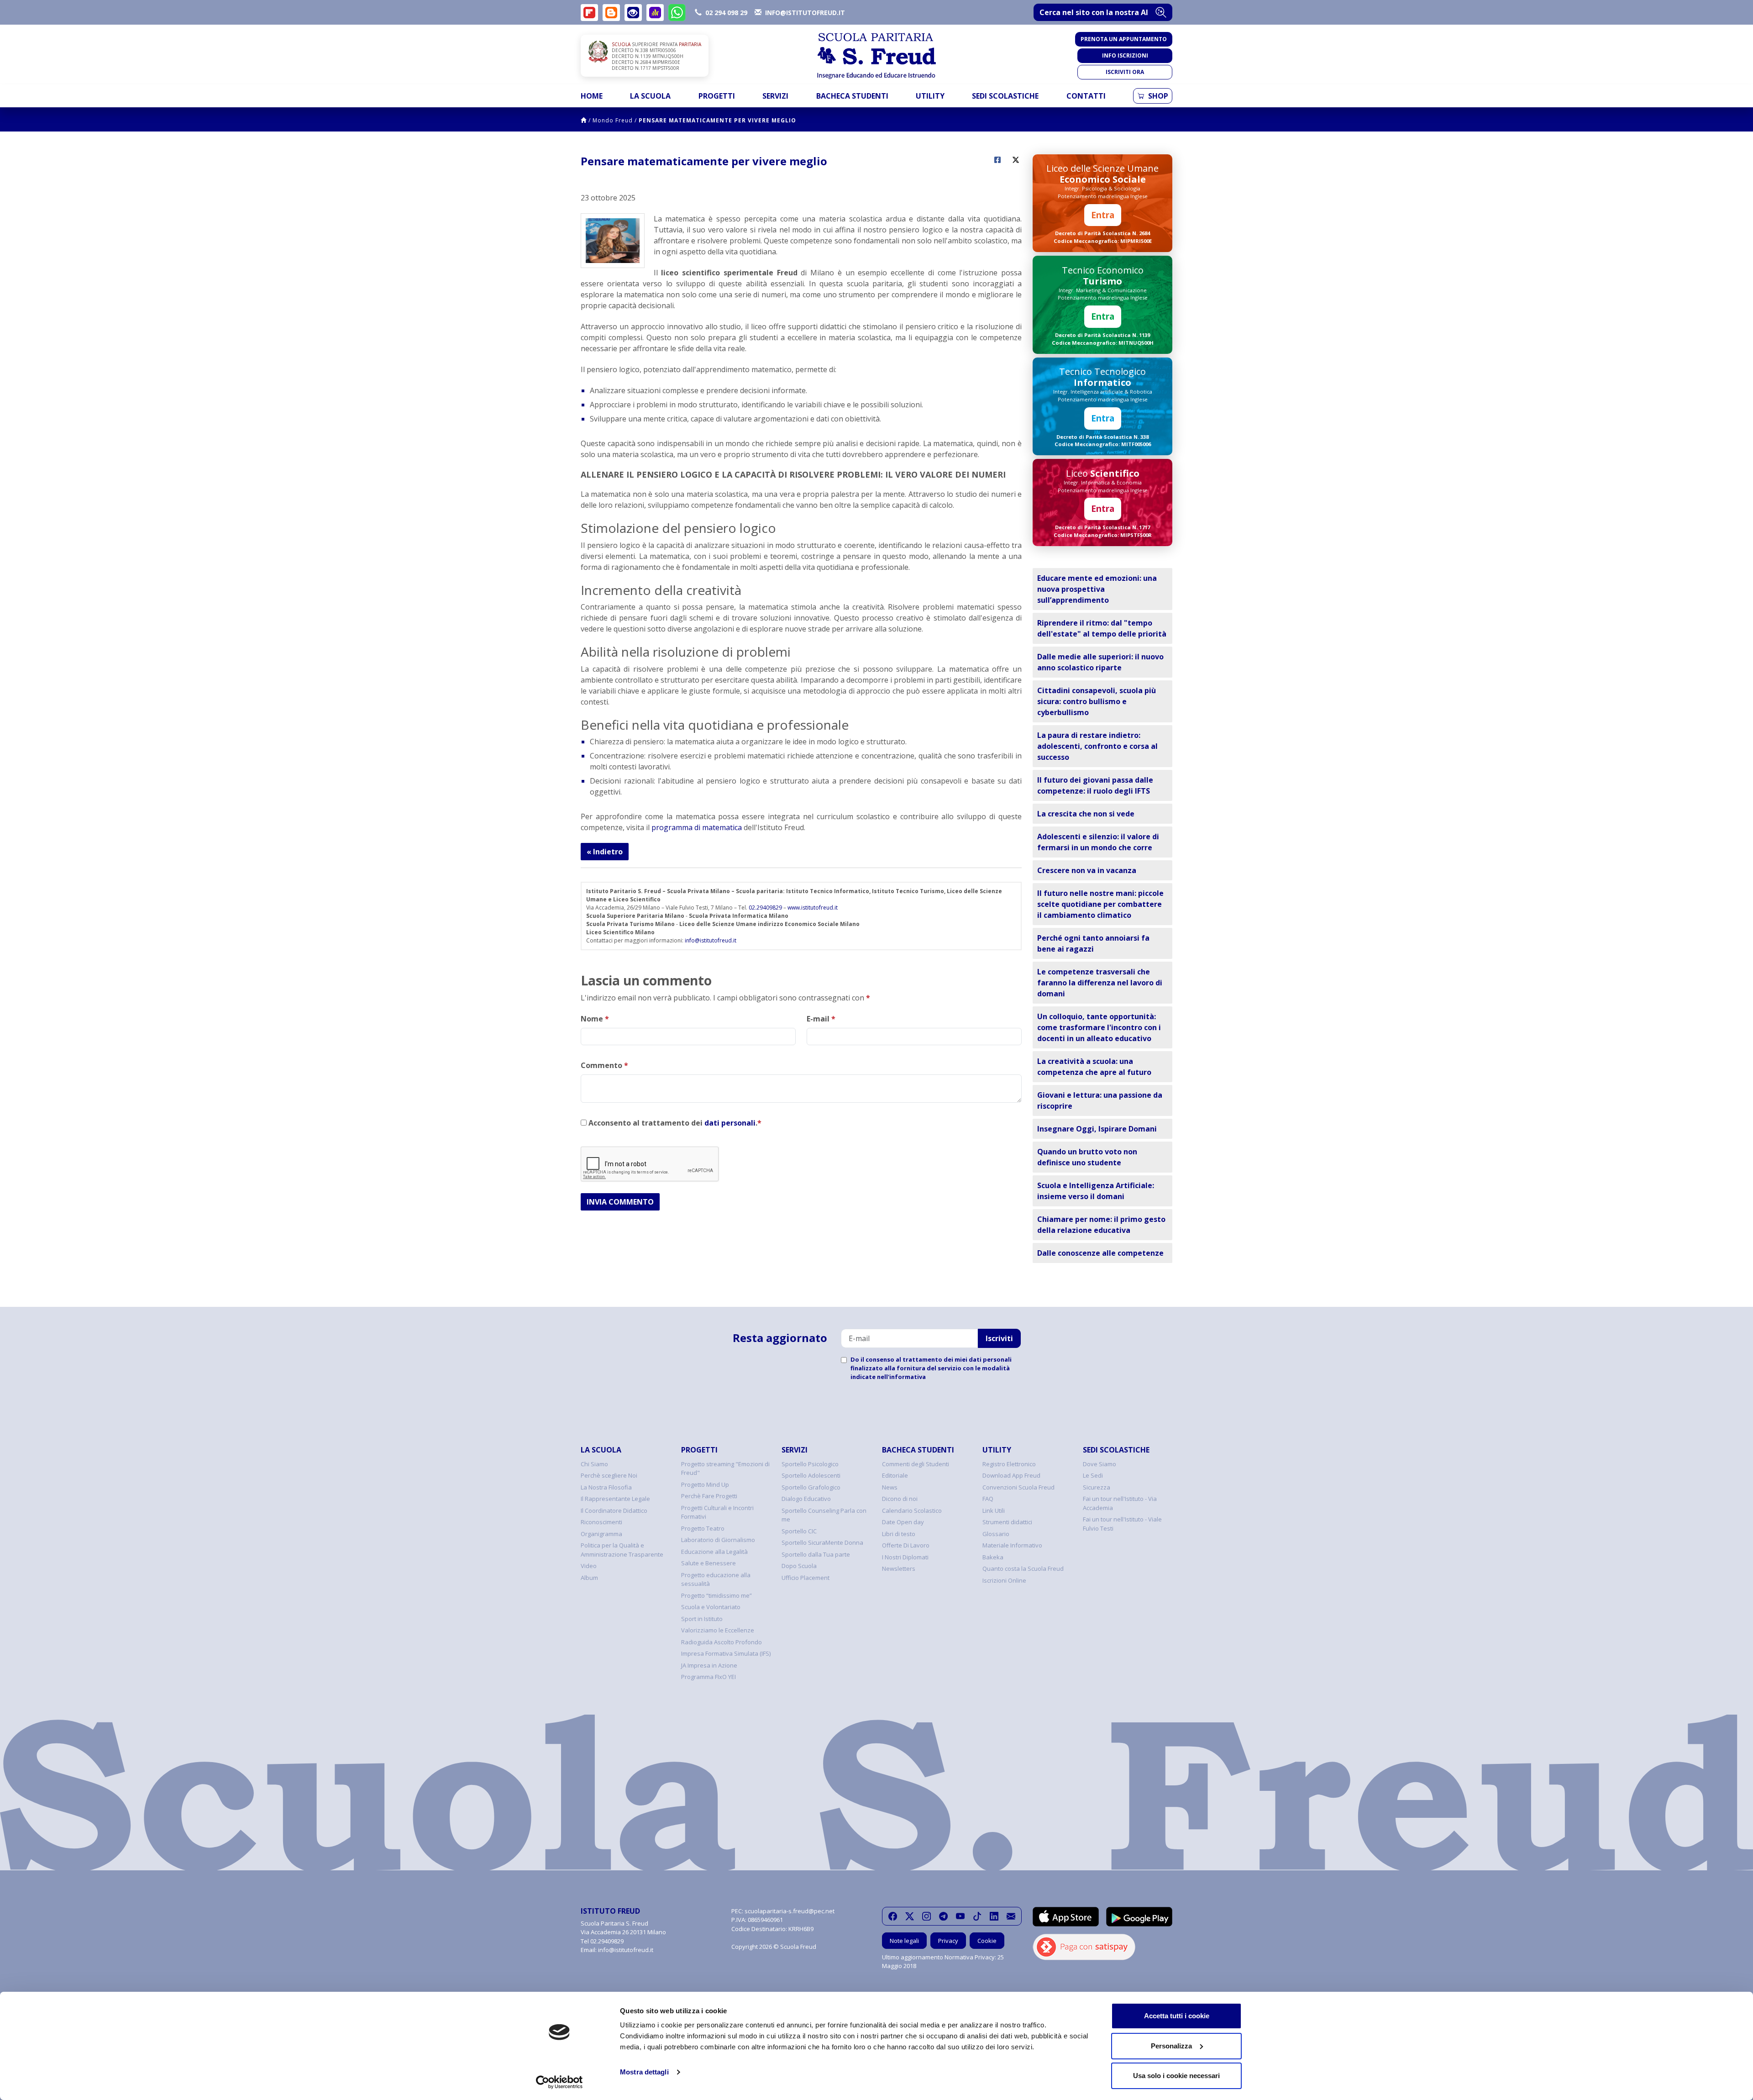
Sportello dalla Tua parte (816, 1554)
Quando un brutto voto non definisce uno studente (1087, 1157)
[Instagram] (926, 1916)
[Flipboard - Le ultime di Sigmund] (589, 13)
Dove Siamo (1100, 1464)
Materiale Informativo (1012, 1545)
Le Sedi (1093, 1475)
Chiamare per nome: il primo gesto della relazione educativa (1101, 1225)
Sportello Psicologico (810, 1464)
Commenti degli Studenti (916, 1464)
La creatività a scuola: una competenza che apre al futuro (1094, 1067)
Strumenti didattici (1007, 1522)
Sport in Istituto (702, 1619)
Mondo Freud (613, 120)
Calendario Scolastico (912, 1511)
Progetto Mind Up (705, 1484)
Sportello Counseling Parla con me (824, 1515)
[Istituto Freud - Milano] (876, 56)
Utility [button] (930, 96)
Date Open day (903, 1522)
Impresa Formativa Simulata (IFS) (726, 1653)
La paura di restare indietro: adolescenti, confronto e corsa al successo (1097, 746)
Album (589, 1578)
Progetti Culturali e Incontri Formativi (717, 1512)
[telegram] (943, 1916)
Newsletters (899, 1568)
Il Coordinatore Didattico (614, 1511)
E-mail (821, 1019)
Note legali (904, 1941)
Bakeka (993, 1557)
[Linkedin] (994, 1916)
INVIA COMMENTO (620, 1202)
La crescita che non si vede (1086, 814)
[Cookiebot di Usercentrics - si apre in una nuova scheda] (559, 2082)
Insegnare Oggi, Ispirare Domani (1097, 1129)
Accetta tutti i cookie (1177, 2016)
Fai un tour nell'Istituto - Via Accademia (1120, 1503)
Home (592, 96)
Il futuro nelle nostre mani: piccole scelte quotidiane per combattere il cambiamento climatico (1100, 904)
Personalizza (1171, 2046)
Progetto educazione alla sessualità (716, 1579)
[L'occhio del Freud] (633, 13)
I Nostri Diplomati (905, 1557)
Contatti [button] (1086, 96)
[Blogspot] (611, 13)
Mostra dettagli (644, 2072)
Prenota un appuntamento (1124, 39)
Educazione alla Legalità (714, 1552)
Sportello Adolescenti (811, 1475)
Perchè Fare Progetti (709, 1496)
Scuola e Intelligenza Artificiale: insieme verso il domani (1096, 1191)
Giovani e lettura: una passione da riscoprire (1100, 1100)
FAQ (988, 1499)
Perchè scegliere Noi (609, 1475)
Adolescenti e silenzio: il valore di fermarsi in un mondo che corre (1098, 842)
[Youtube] (960, 1916)
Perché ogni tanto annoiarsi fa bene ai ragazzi (1093, 943)
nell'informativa (901, 1377)
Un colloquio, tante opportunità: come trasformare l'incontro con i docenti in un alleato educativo (1099, 1027)
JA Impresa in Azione (709, 1665)
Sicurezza (1097, 1487)
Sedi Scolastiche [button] (1005, 96)
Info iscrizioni (1125, 55)
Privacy (948, 1941)
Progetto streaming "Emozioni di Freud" (725, 1468)
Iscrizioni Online (1004, 1580)
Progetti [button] (717, 96)
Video (589, 1566)
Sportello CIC (799, 1531)
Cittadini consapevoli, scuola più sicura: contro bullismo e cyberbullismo (1097, 701)
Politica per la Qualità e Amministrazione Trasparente (622, 1550)
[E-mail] (1011, 1916)
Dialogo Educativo (806, 1499)
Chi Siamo (594, 1464)
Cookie (987, 1941)
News (890, 1487)
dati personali (730, 1123)
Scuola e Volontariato (711, 1607)
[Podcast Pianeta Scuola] (655, 13)
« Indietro (605, 852)
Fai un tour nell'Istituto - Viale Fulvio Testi (1122, 1524)
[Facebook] (893, 1916)
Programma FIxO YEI (709, 1677)
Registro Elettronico (1009, 1464)
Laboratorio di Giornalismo (718, 1540)
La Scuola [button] (650, 96)
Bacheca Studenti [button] (852, 96)
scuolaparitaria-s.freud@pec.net (790, 1911)
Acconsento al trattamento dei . (674, 1123)
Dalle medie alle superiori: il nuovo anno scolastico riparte (1100, 662)
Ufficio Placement (806, 1578)
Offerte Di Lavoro (906, 1545)
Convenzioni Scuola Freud (1018, 1487)
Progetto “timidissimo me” (716, 1595)
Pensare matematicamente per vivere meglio (717, 120)
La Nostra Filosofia (606, 1487)
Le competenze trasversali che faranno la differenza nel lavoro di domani (1100, 983)
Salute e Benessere (709, 1563)
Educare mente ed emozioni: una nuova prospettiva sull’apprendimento (1097, 589)
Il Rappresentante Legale (615, 1499)
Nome (595, 1019)
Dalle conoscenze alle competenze (1100, 1253)
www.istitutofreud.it (813, 908)
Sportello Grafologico (811, 1487)
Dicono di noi (900, 1499)
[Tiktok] (977, 1916)
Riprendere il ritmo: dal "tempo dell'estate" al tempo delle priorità (1102, 628)
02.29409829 (765, 908)
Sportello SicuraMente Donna (822, 1542)
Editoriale (895, 1475)
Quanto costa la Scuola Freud (1023, 1568)
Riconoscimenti (601, 1522)
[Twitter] (910, 1916)
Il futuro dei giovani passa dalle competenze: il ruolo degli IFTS (1095, 785)
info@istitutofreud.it (711, 940)
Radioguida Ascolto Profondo (722, 1642)
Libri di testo (899, 1534)
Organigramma (601, 1534)
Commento (604, 1065)
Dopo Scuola (799, 1566)
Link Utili (994, 1511)
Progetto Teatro (703, 1528)
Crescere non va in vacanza (1087, 870)
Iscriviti (999, 1338)
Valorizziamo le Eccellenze (718, 1630)
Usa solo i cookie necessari (1176, 2076)
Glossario (996, 1534)
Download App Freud (1011, 1475)
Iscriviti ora (1125, 72)
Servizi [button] (775, 96)
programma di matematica (697, 827)
